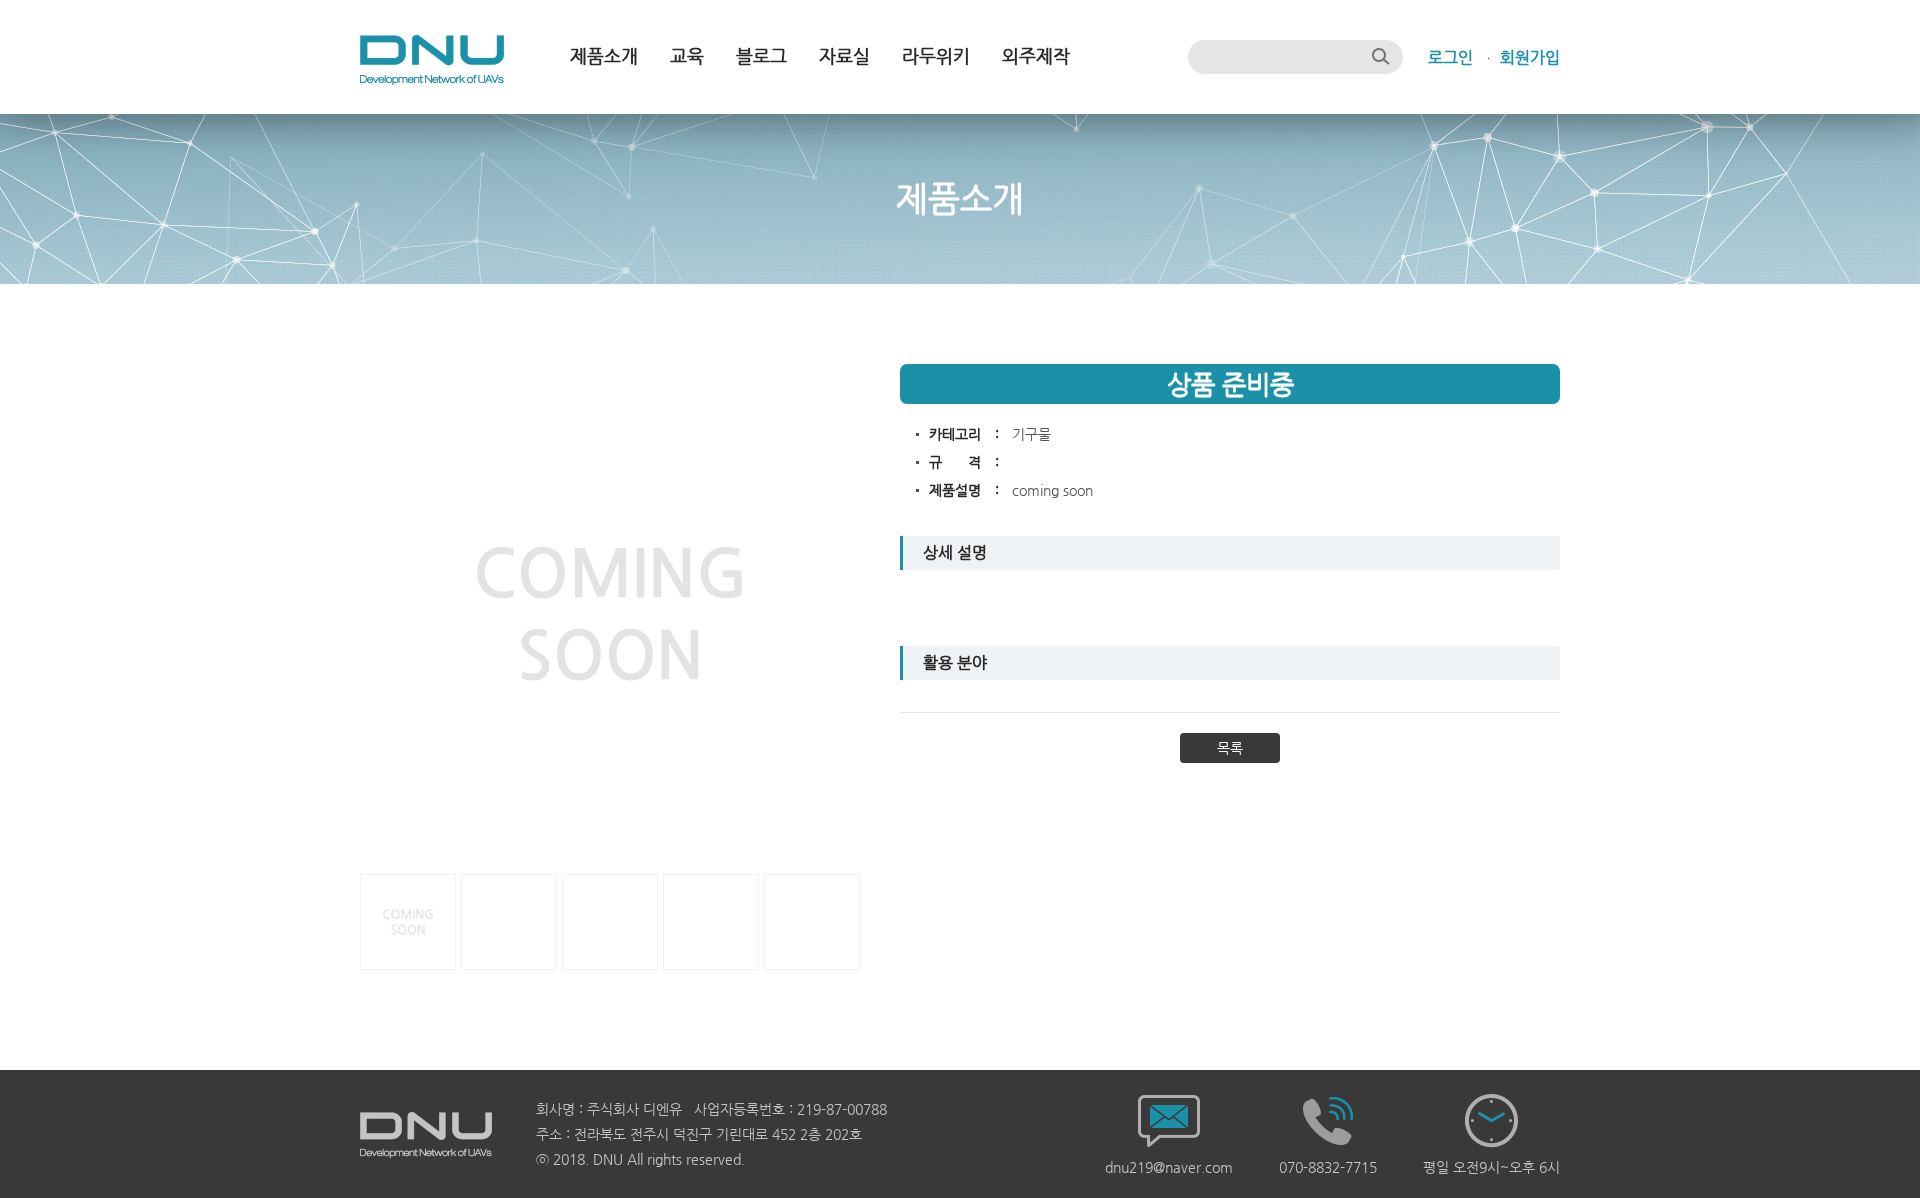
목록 (1230, 748)
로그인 (1450, 57)
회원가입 (1530, 57)
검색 (1381, 56)
